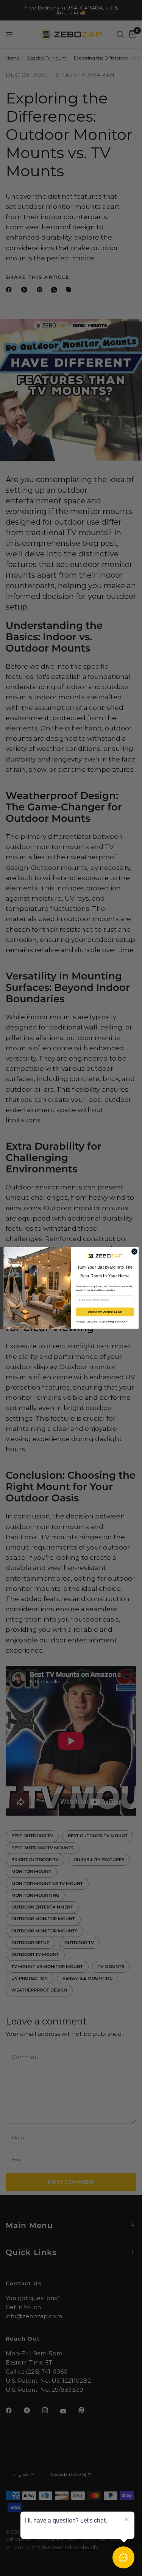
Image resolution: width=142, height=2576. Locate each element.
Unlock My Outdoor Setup (105, 1312)
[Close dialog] (134, 1252)
